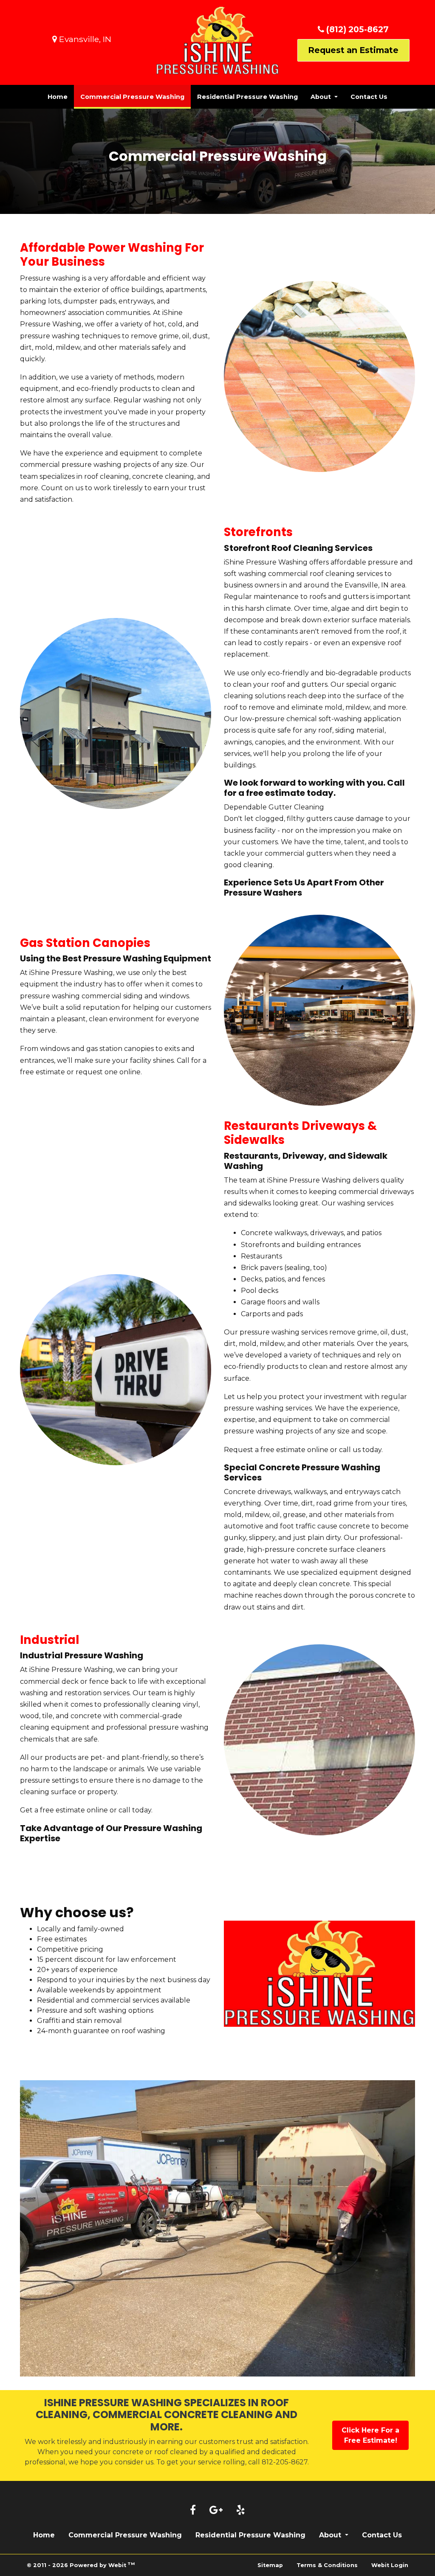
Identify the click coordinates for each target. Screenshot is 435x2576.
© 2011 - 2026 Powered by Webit (81, 2565)
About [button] (322, 97)
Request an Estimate (353, 50)
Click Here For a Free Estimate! (370, 2435)
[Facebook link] (193, 2511)
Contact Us (369, 97)
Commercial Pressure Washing (136, 97)
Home (58, 97)
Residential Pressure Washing (247, 97)
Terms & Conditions (327, 2565)
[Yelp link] (241, 2511)
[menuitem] (58, 97)
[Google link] (216, 2511)
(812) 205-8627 (356, 29)
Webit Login (390, 2565)
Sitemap (270, 2565)
